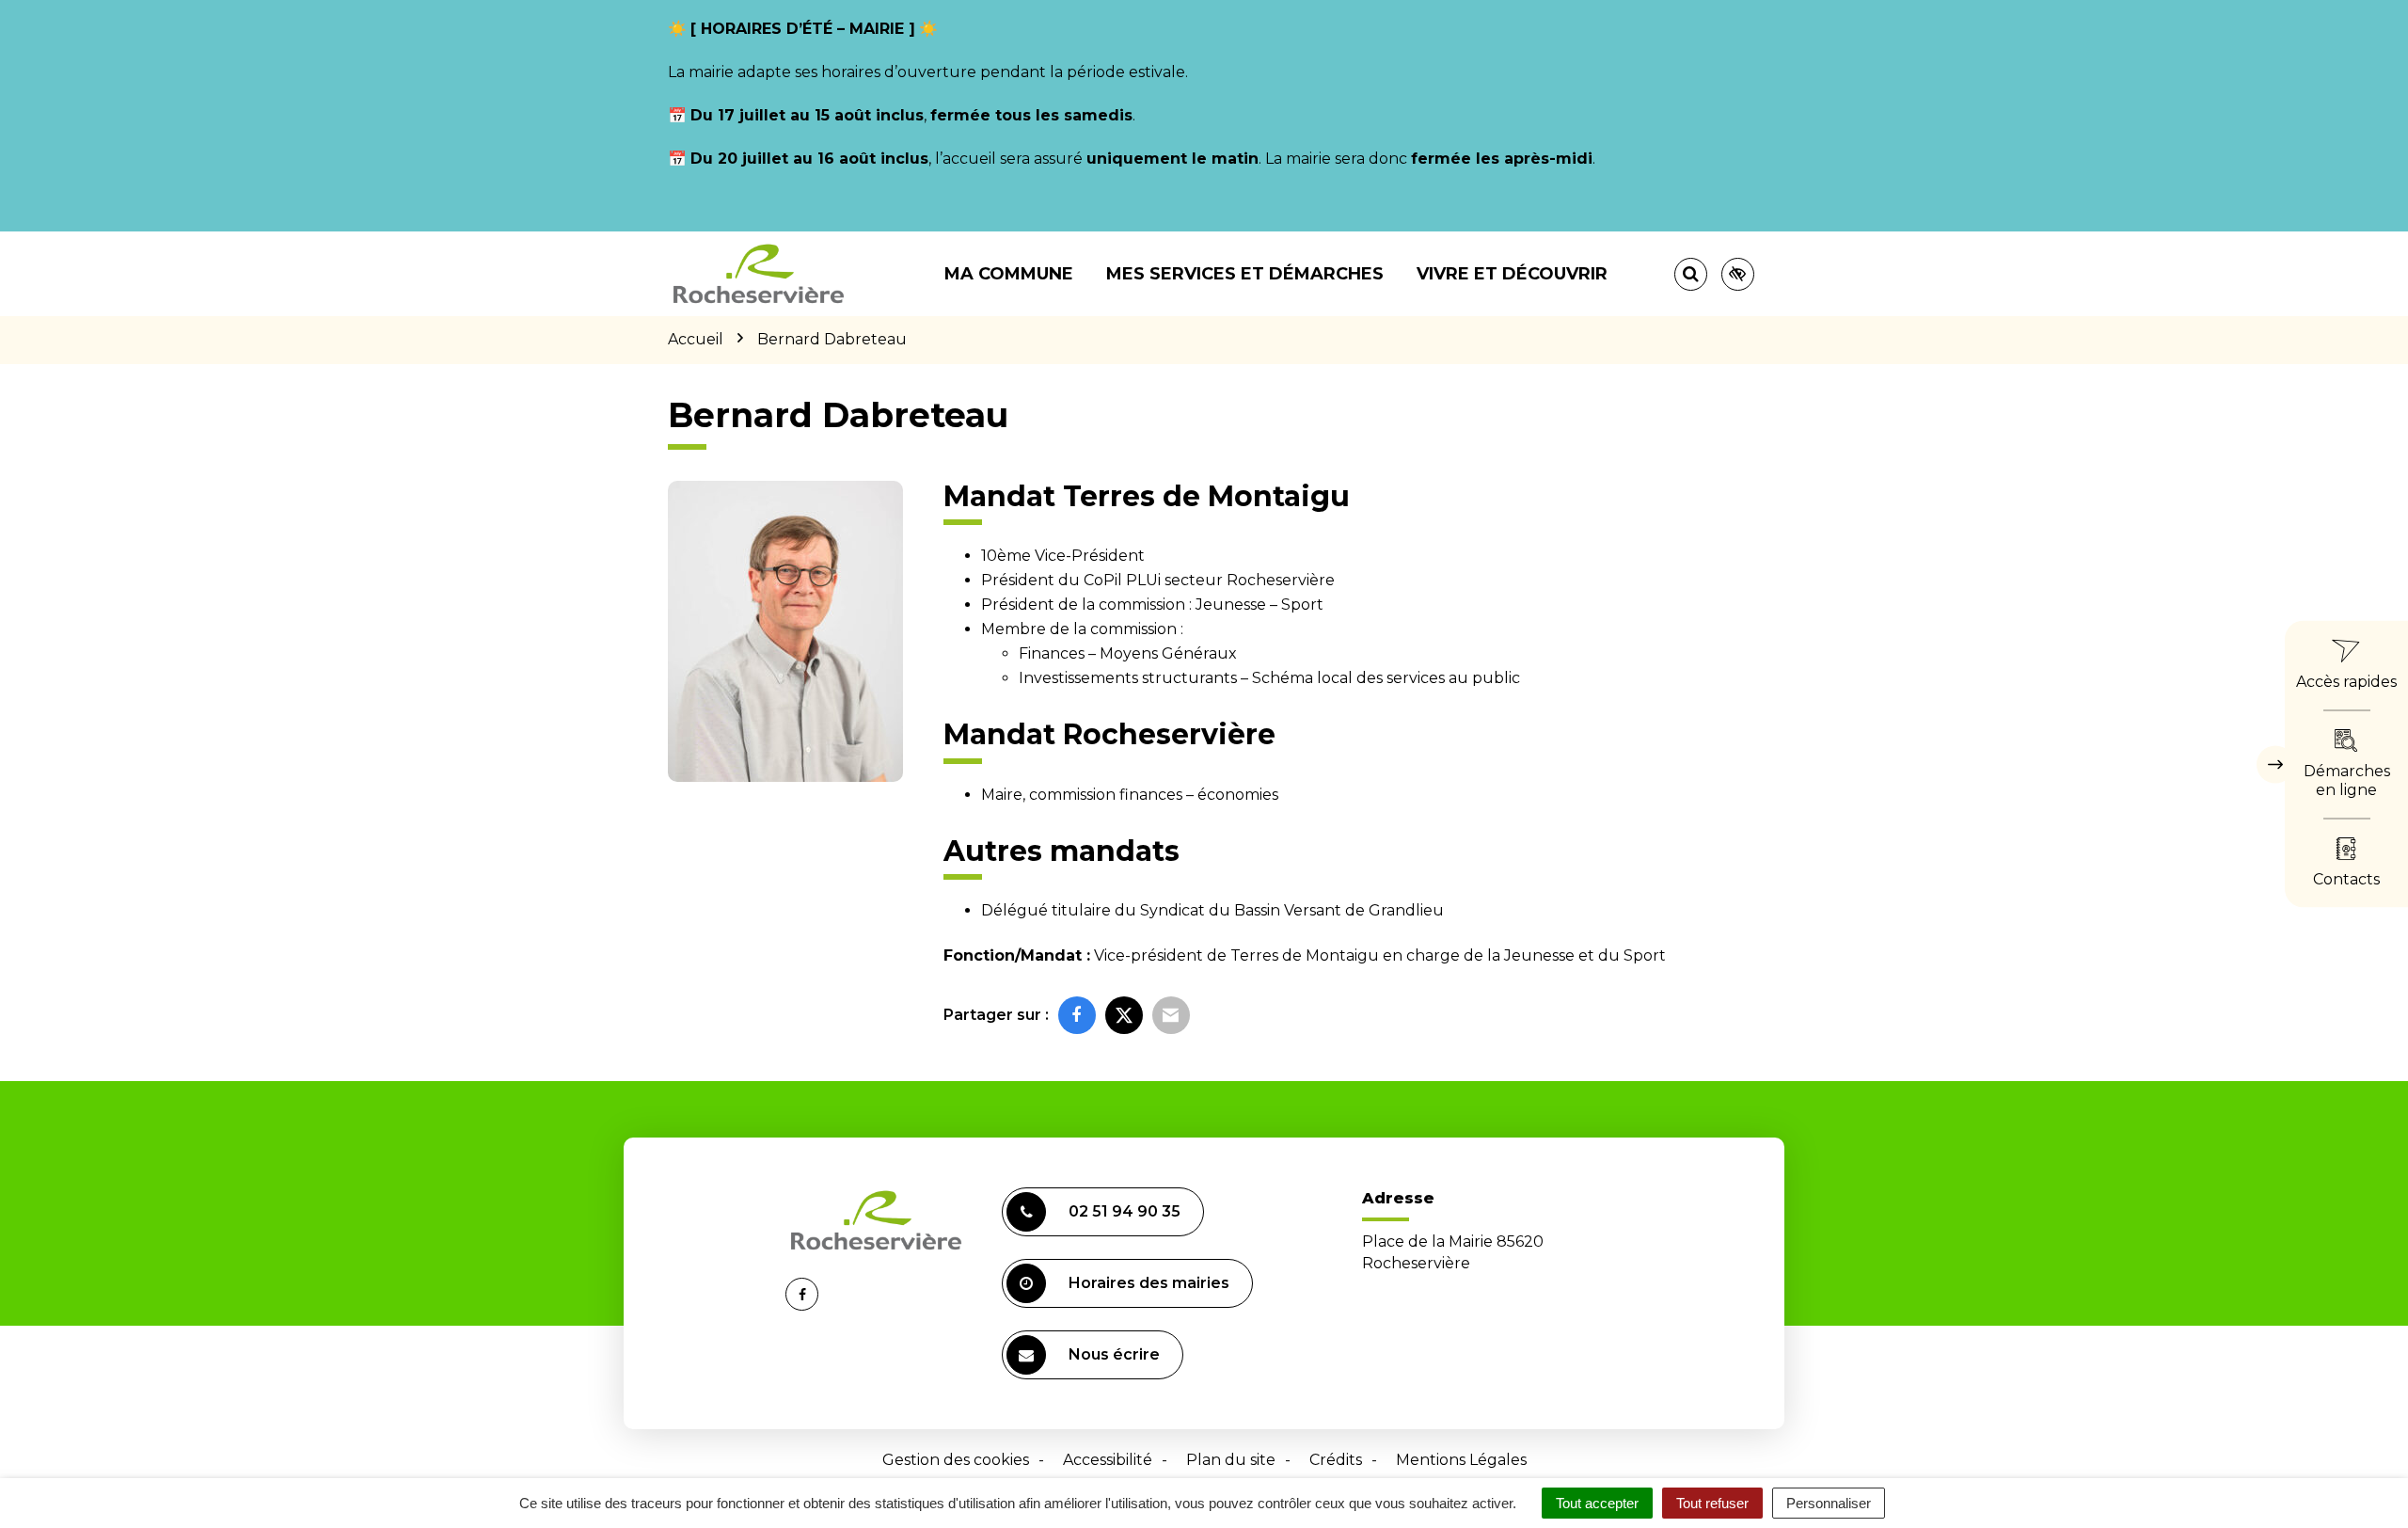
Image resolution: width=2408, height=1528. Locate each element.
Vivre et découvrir (1512, 274)
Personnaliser (1829, 1503)
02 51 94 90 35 (1125, 1211)
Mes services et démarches (1245, 274)
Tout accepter (1597, 1503)
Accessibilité (1108, 1460)
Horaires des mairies (1149, 1283)
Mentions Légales (1461, 1460)
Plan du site (1231, 1460)
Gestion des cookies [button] (956, 1460)
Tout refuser (1712, 1503)
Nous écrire (1114, 1354)
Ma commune (1009, 274)
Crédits (1336, 1460)
